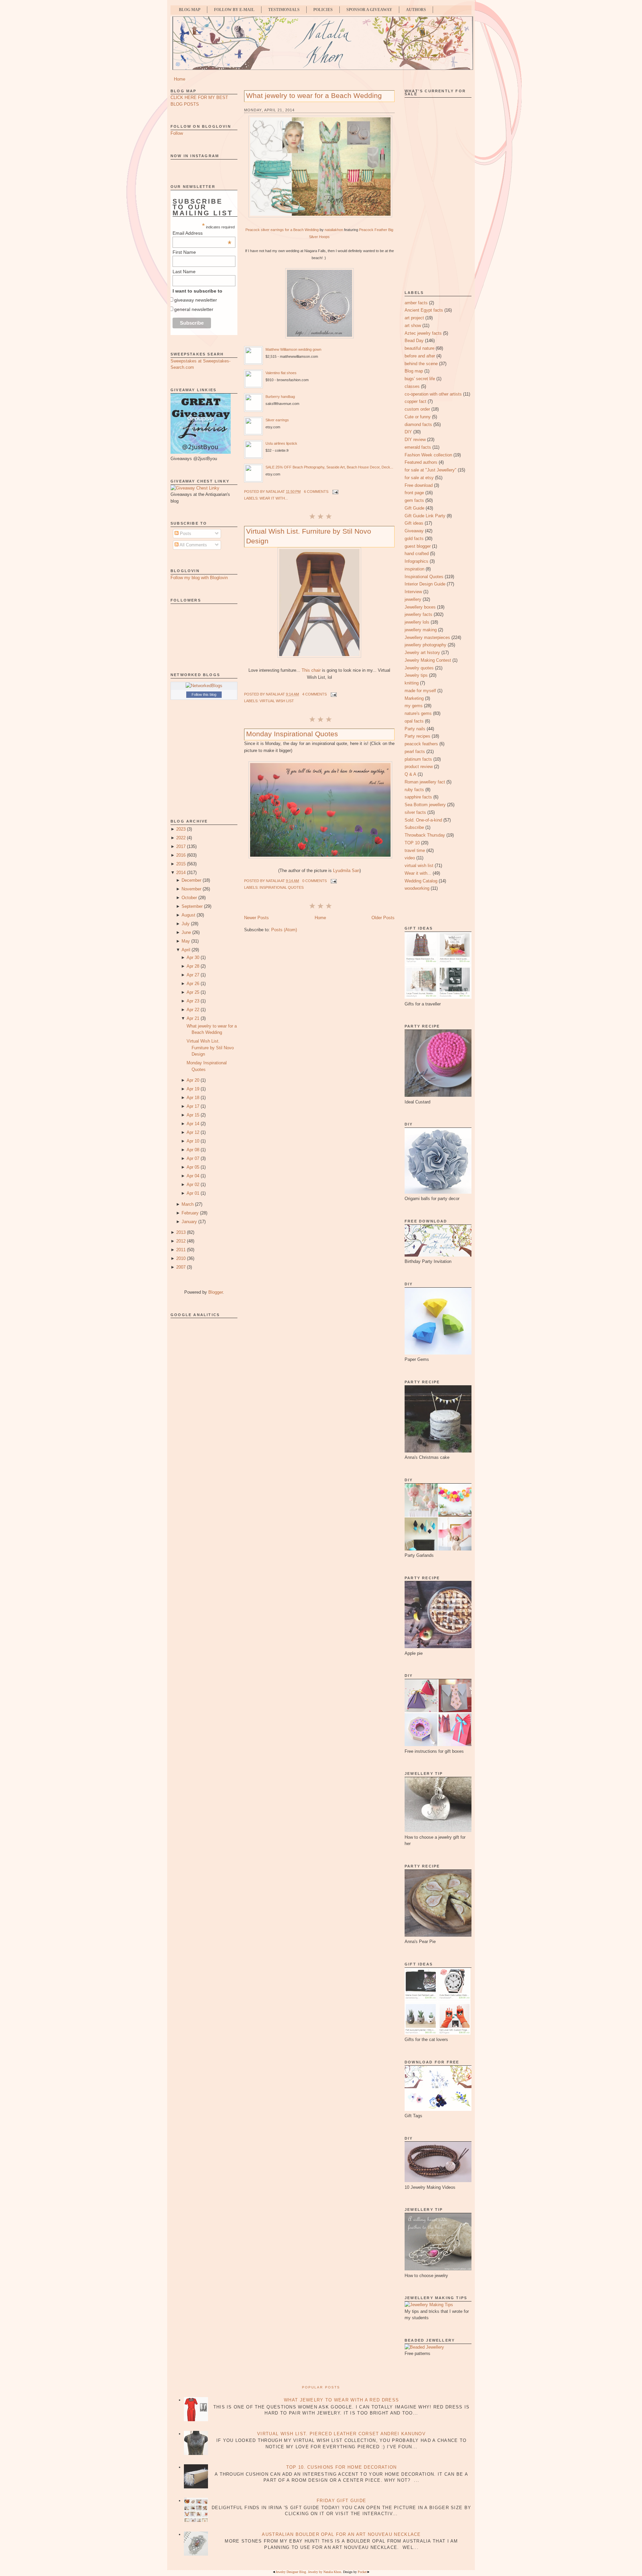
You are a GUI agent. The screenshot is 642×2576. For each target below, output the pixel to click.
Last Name (184, 272)
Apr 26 (193, 984)
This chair (311, 670)
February (190, 1213)
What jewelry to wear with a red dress (341, 2400)
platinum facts (418, 759)
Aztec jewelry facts (423, 333)
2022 (181, 838)
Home (180, 79)
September (192, 906)
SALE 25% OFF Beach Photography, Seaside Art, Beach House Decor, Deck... (329, 467)
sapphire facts (418, 797)
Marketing (414, 698)
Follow (177, 133)
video (410, 858)
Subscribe (414, 827)
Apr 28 (193, 966)
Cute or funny (418, 417)
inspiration (414, 569)
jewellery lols (417, 622)
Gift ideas (414, 523)
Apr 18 (193, 1098)
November (191, 889)
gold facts (414, 539)
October (189, 898)
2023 (181, 829)
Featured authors (421, 462)
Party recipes (417, 736)
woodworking (417, 888)
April (186, 950)
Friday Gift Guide (341, 2501)
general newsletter (194, 309)
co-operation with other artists (433, 394)
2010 (181, 1258)
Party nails (415, 729)
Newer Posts (256, 918)
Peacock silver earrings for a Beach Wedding (282, 230)
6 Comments (316, 492)
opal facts (414, 721)
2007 (181, 1267)
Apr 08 (193, 1150)
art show (413, 326)
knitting (412, 683)
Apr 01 (193, 1193)
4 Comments (314, 694)
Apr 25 (193, 992)
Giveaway (414, 531)
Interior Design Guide (425, 584)
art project (414, 318)
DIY (408, 432)
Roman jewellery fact (425, 782)
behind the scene (421, 364)
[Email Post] (335, 492)
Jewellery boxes (420, 607)
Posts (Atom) (284, 930)
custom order (417, 409)
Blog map (414, 371)
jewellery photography (425, 645)
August (188, 915)
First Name (184, 252)
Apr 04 (193, 1176)
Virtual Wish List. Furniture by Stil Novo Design (210, 1048)
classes (412, 386)
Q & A (410, 774)
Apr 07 (193, 1158)
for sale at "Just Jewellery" (431, 470)
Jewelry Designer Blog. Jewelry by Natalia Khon (308, 2572)
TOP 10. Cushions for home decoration (342, 2467)
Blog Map (190, 10)
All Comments (193, 545)
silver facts (415, 812)
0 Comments (314, 881)
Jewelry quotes (419, 668)
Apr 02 (193, 1185)
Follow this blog (204, 694)
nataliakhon (334, 230)
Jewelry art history (422, 653)
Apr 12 (193, 1132)
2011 (181, 1250)
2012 (181, 1241)
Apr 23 (193, 1001)
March (188, 1204)
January (189, 1222)
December (191, 880)
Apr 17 (193, 1106)
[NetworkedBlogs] (204, 686)
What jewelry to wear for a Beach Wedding (314, 95)
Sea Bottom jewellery (425, 805)
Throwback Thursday (425, 835)
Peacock (367, 230)
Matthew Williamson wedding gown (293, 349)
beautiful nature (419, 348)
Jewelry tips (416, 675)
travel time (415, 850)
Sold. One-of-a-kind (423, 820)
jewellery (413, 599)
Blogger (216, 1292)
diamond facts (418, 424)
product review (419, 767)
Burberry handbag (280, 397)
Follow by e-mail (234, 10)
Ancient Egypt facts (424, 310)
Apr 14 (193, 1124)
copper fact (415, 401)
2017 (181, 846)
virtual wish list (277, 701)
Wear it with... (274, 498)
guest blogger (418, 546)
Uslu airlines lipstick (281, 443)
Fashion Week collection (428, 455)
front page (414, 493)
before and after (420, 356)
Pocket (362, 2572)
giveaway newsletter (196, 300)
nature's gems (418, 713)
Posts (185, 533)
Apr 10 (193, 1141)
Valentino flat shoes (281, 373)
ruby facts (414, 790)
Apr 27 (193, 975)
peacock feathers (421, 744)
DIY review (415, 440)
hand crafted (417, 554)
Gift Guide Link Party (425, 516)
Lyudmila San (346, 871)
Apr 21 (193, 1018)
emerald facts (418, 447)
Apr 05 (193, 1167)
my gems (414, 706)
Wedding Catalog (421, 881)
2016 (181, 855)
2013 (181, 1232)
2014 (181, 873)
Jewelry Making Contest (428, 660)
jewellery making (421, 630)
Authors (416, 10)
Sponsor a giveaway (369, 10)
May (186, 941)
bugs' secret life (420, 379)
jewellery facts (418, 614)
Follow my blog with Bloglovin (199, 578)
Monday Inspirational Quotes (292, 734)
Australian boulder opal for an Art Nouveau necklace (341, 2534)
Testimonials (284, 10)
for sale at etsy (419, 478)
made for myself (420, 691)
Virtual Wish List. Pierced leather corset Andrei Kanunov (341, 2434)
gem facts (414, 500)
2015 (181, 864)
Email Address (202, 233)
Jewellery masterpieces (427, 637)
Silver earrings (277, 420)
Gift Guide (414, 508)
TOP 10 (412, 843)
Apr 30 (193, 957)
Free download (419, 485)
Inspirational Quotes (282, 887)
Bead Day (414, 341)
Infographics (416, 561)
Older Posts (383, 918)
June (186, 932)
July (186, 924)
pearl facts (415, 752)
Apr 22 (193, 1010)
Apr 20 (193, 1080)
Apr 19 (193, 1089)
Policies (323, 10)
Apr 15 (193, 1115)
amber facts (416, 303)
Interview (413, 592)
